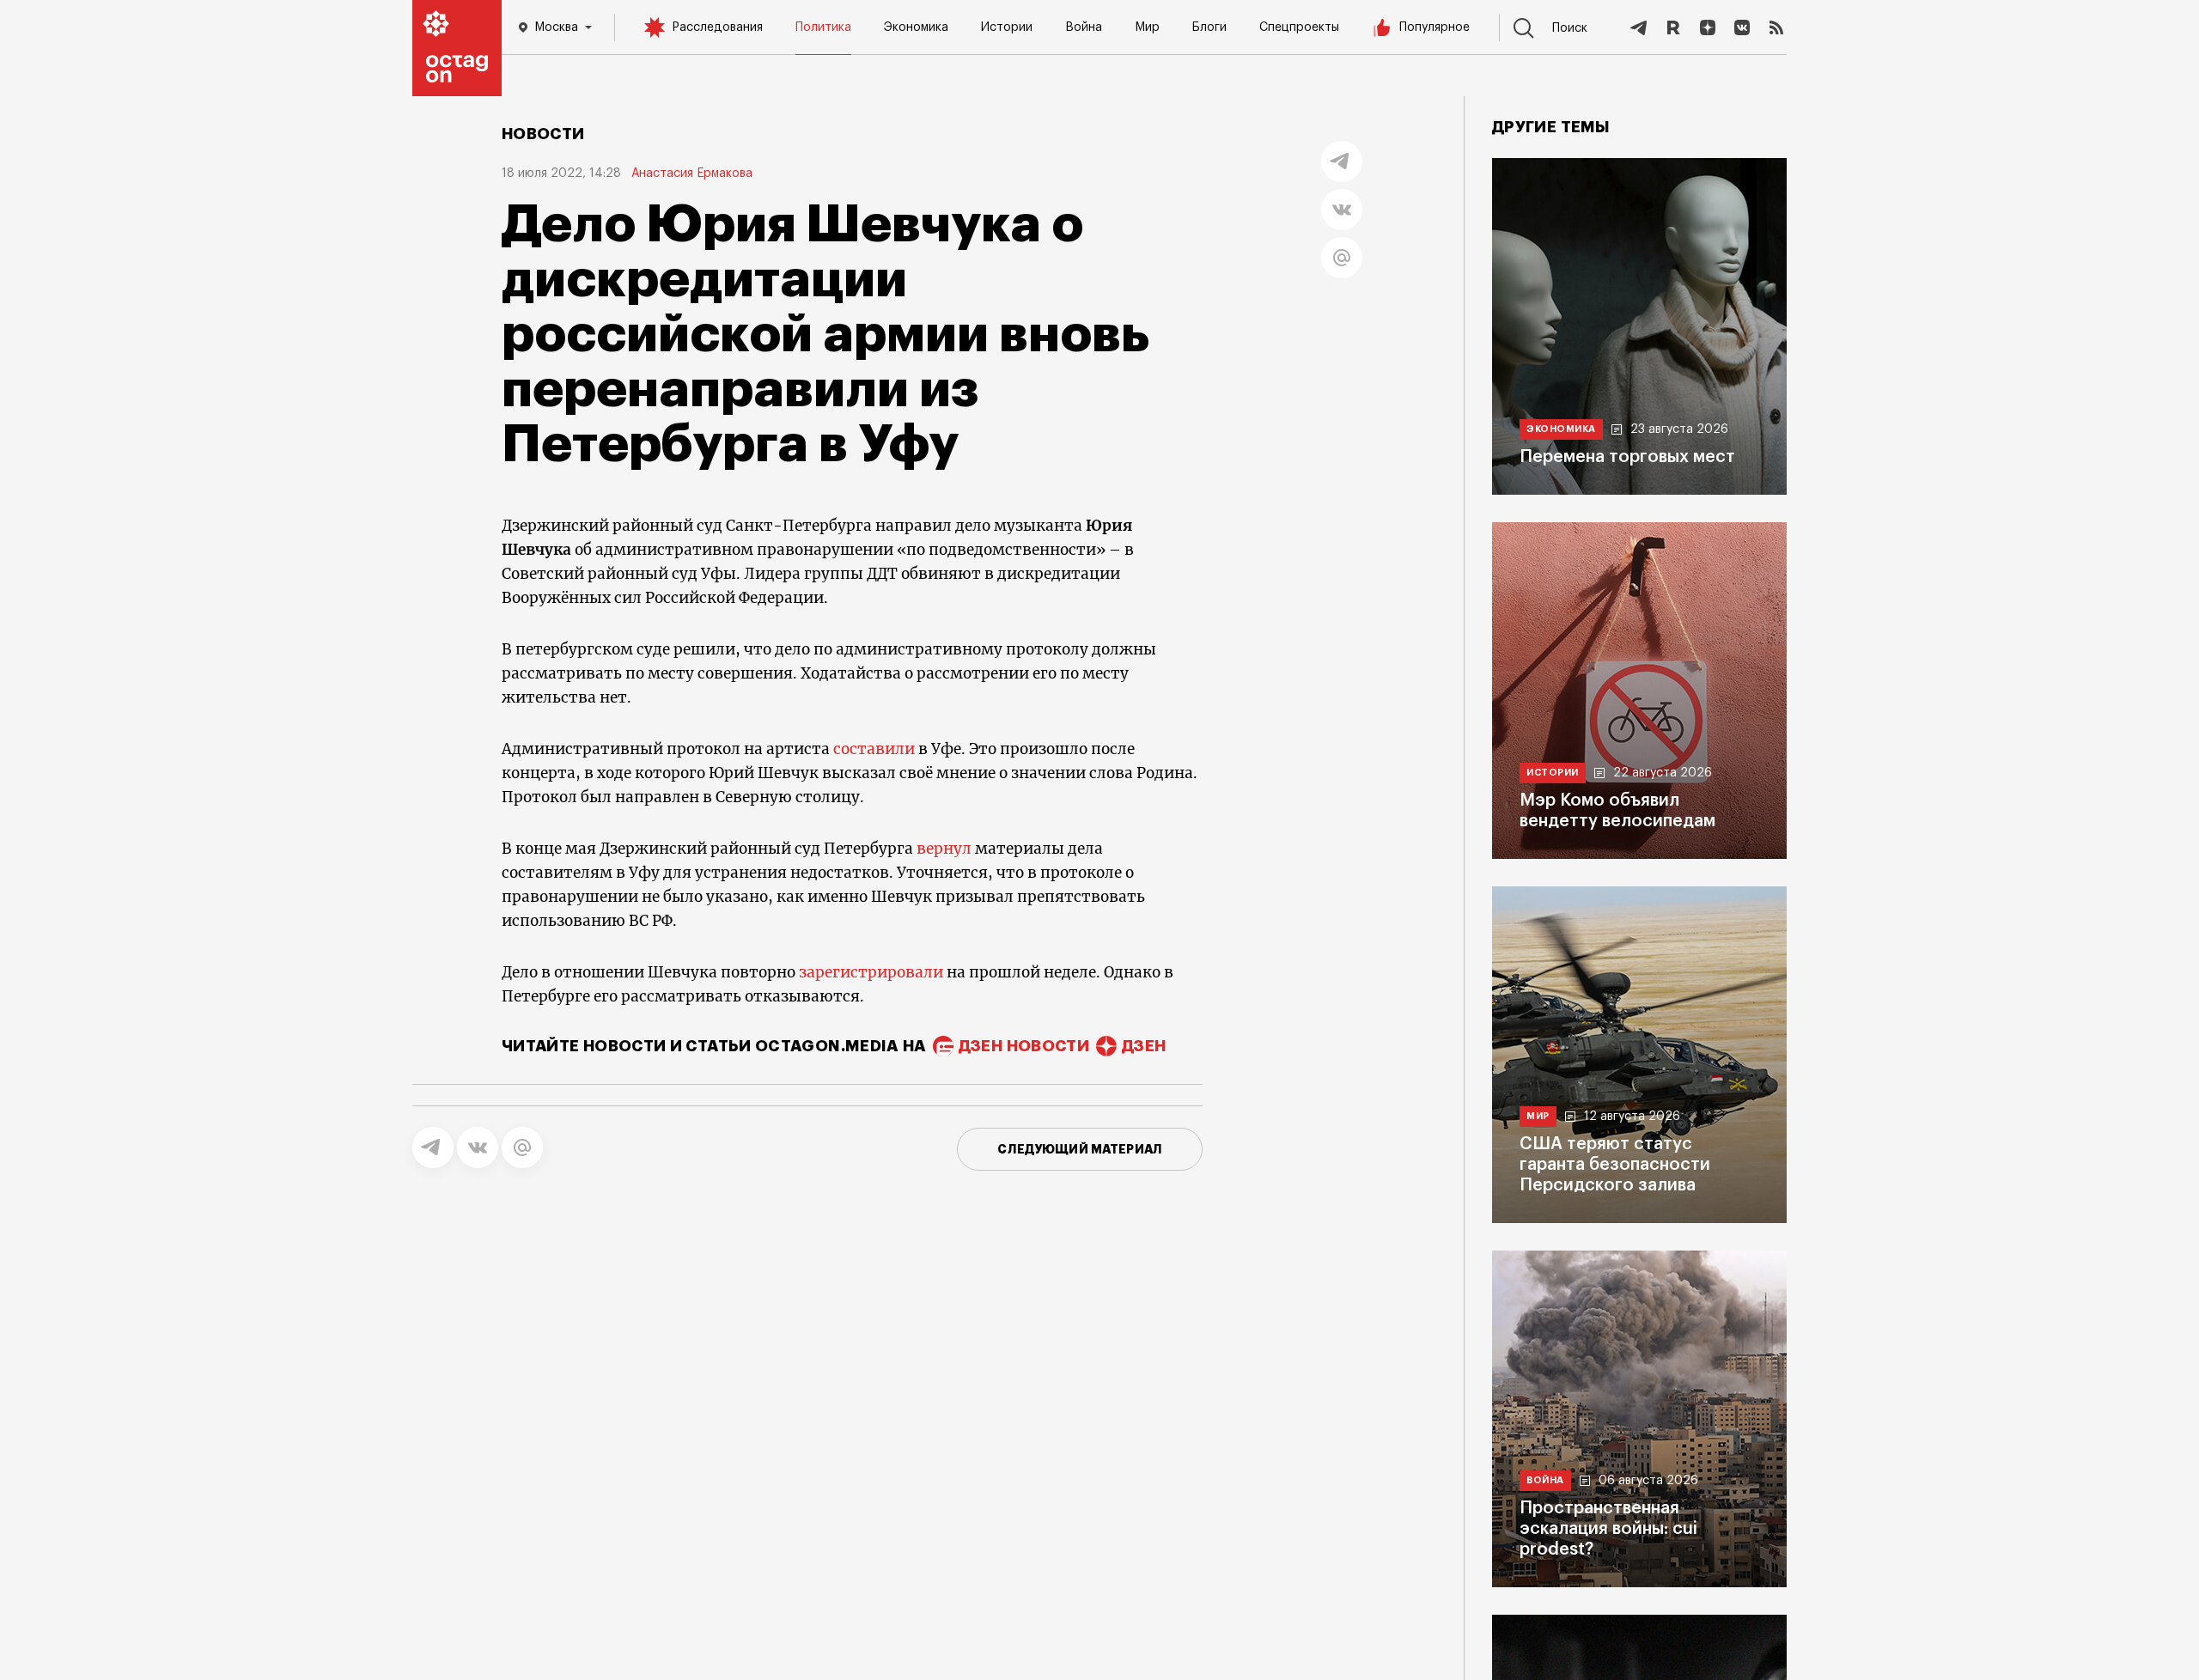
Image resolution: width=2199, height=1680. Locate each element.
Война (1084, 27)
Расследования (717, 27)
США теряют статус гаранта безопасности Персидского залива (1615, 1165)
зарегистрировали (871, 972)
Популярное (1435, 27)
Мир (1147, 27)
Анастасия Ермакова (692, 173)
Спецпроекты (1299, 27)
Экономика (916, 27)
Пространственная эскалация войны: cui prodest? (1608, 1529)
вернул (944, 849)
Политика (823, 27)
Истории (1007, 27)
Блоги (1209, 27)
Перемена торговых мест (1627, 457)
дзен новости (1024, 1046)
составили (874, 749)
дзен (1144, 1046)
